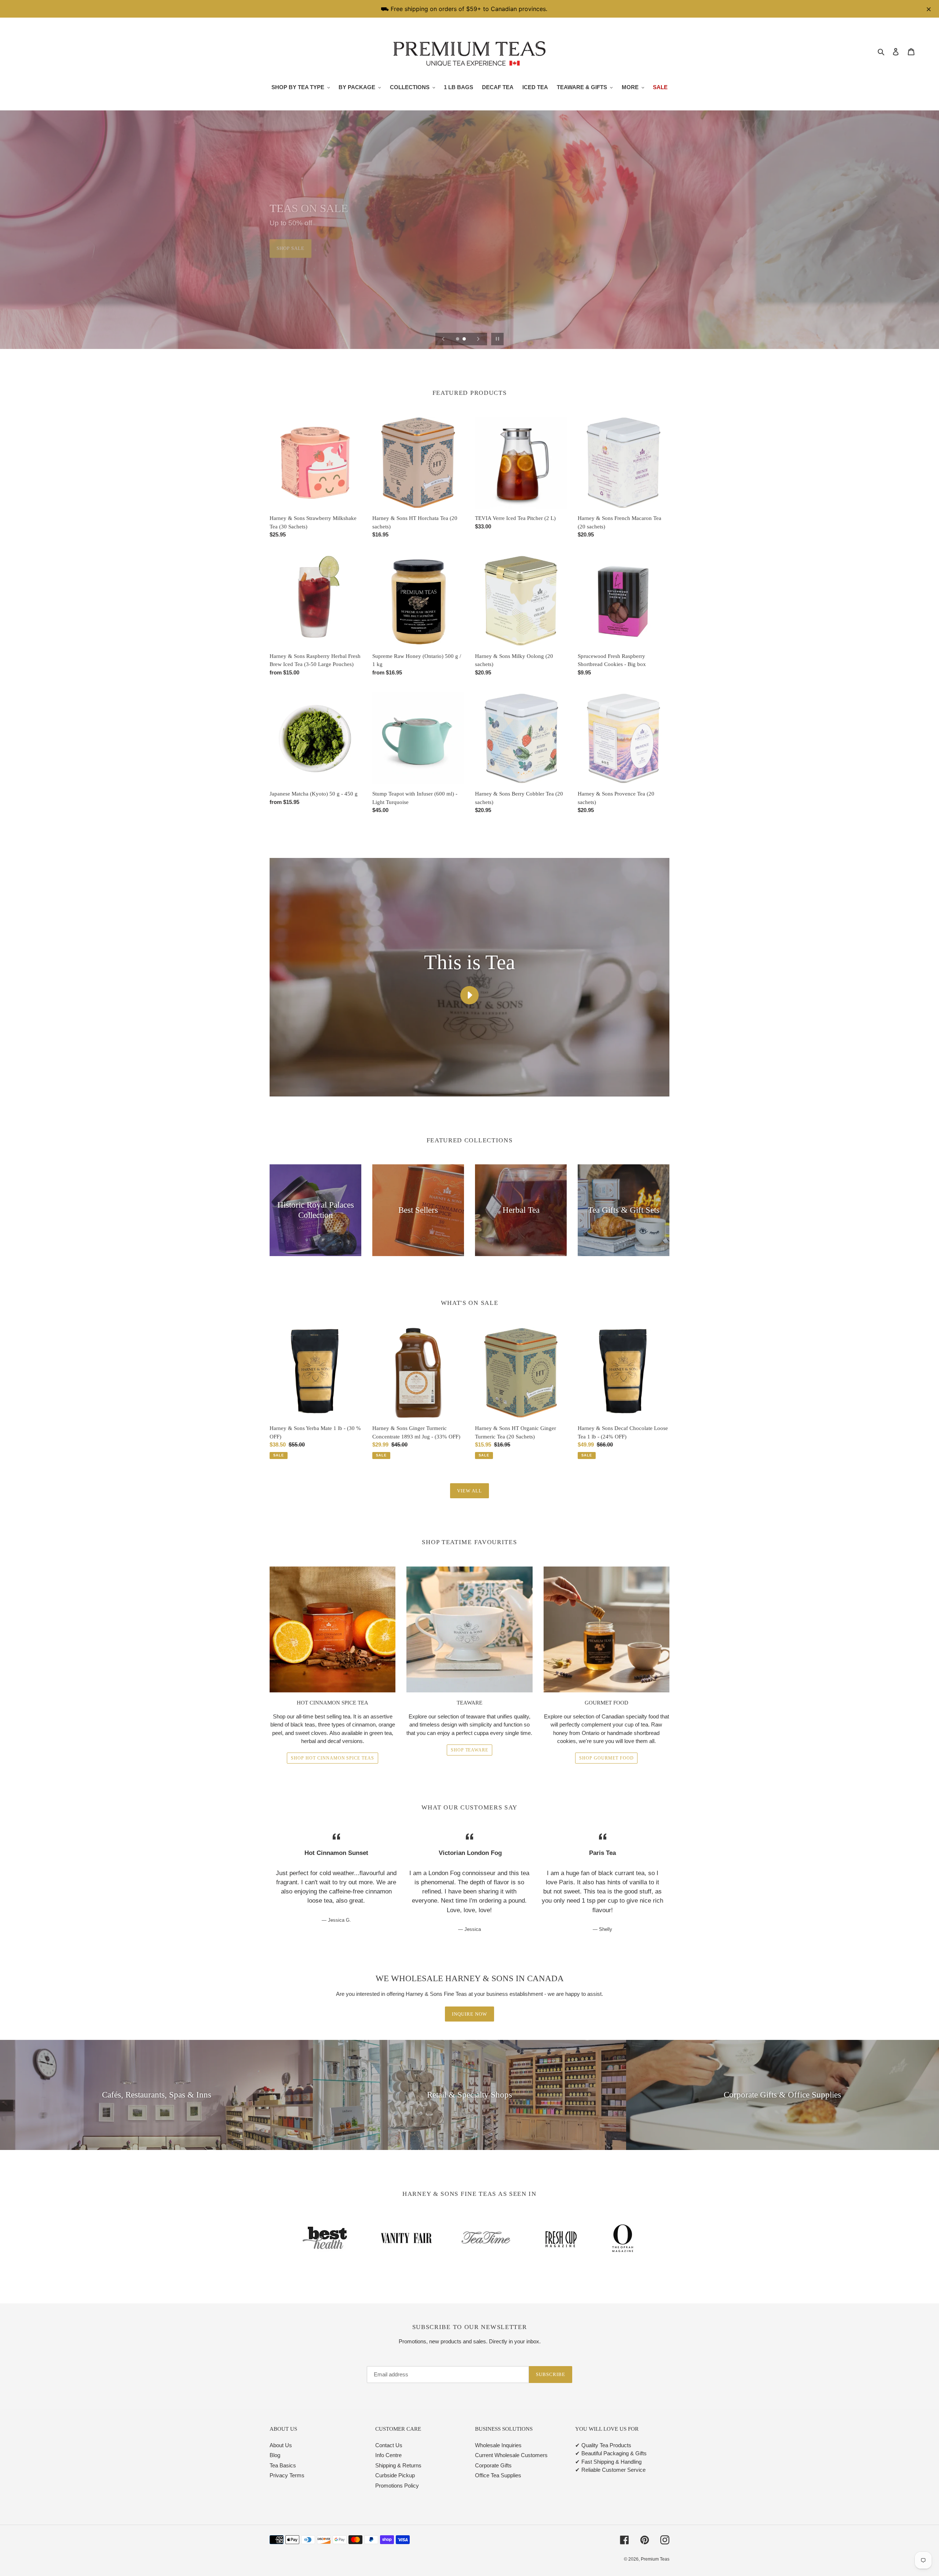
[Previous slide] (443, 339)
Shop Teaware (470, 1750)
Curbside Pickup (395, 2475)
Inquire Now (469, 2014)
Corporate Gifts (493, 2465)
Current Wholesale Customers (511, 2455)
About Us (281, 2445)
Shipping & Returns (398, 2465)
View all (469, 1491)
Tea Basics (283, 2465)
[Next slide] (478, 339)
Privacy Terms (287, 2475)
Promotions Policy (397, 2486)
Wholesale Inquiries (498, 2445)
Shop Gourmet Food (606, 1758)
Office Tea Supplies (498, 2475)
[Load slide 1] (458, 339)
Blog (275, 2455)
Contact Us (389, 2445)
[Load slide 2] (465, 339)
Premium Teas (655, 2559)
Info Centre (388, 2455)
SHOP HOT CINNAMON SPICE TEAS (333, 1758)
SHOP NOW (290, 248)
